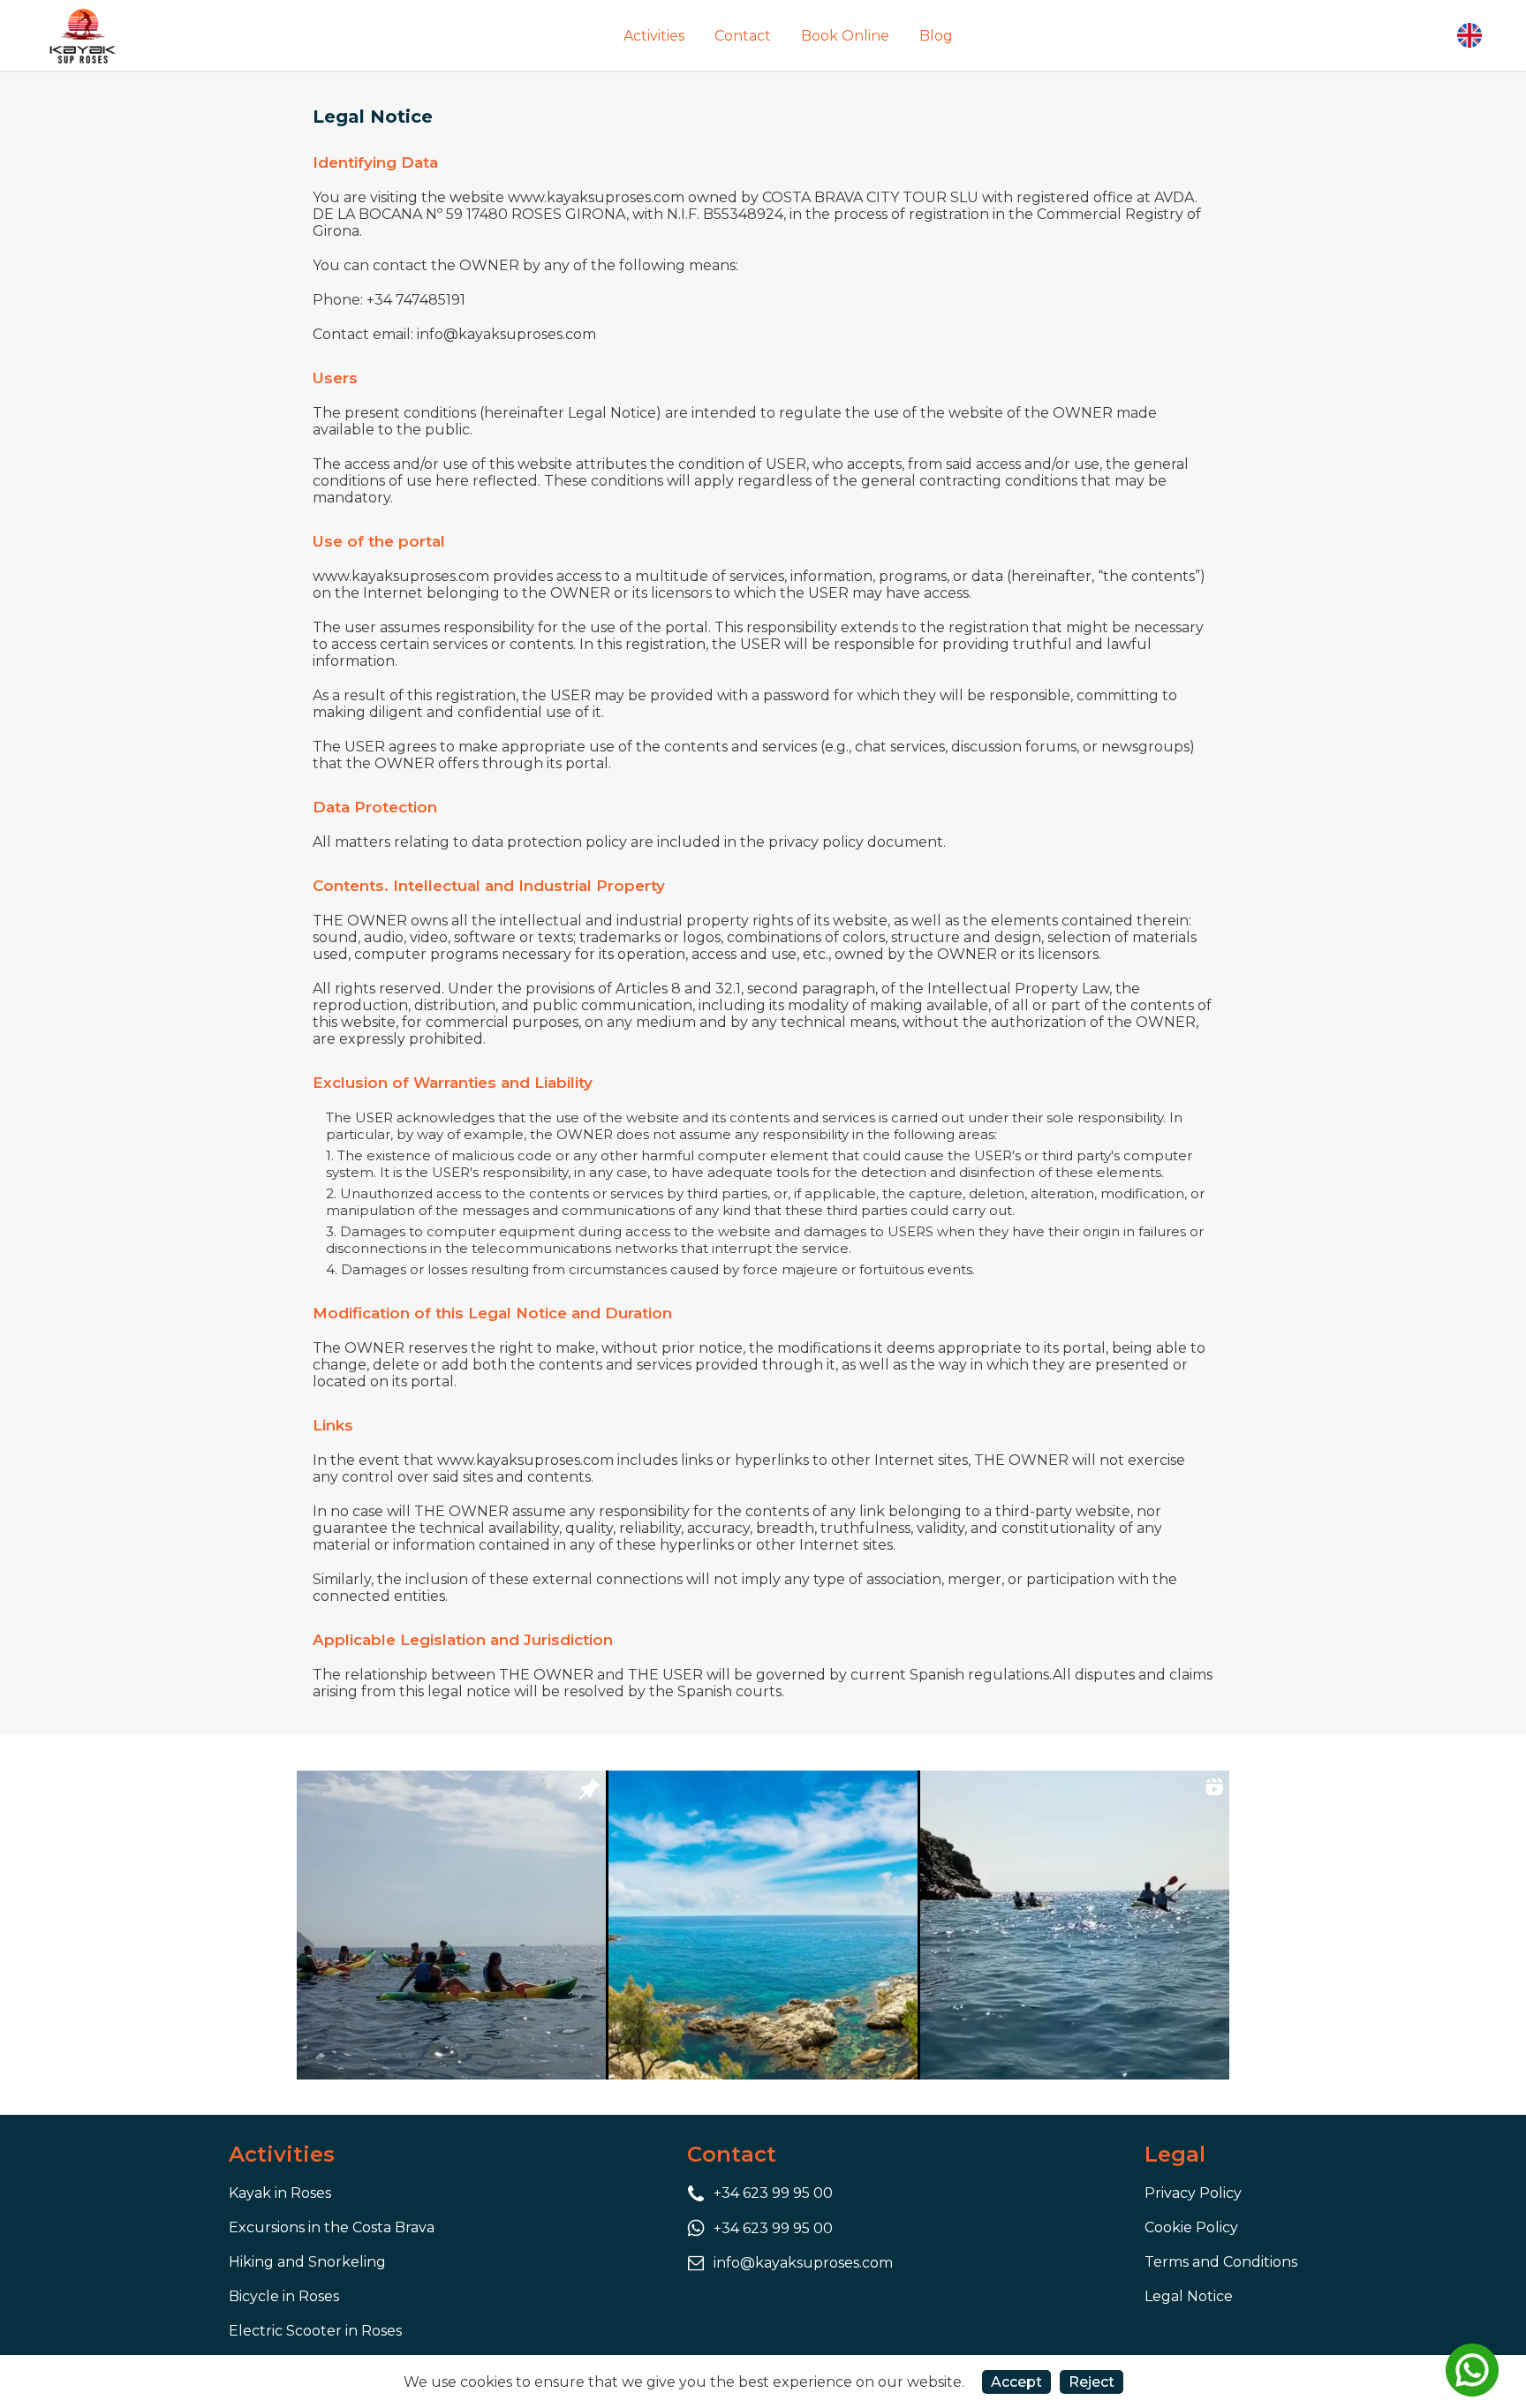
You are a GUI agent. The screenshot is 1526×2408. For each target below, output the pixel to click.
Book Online (845, 36)
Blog (936, 36)
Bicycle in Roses (284, 2296)
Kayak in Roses (280, 2193)
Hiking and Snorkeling (307, 2262)
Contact (743, 36)
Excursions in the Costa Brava (332, 2227)
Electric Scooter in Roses (315, 2331)
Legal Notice (1189, 2296)
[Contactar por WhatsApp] (1472, 2370)
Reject (1092, 2382)
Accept (1016, 2382)
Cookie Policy (1191, 2227)
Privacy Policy (1193, 2193)
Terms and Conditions (1221, 2262)
